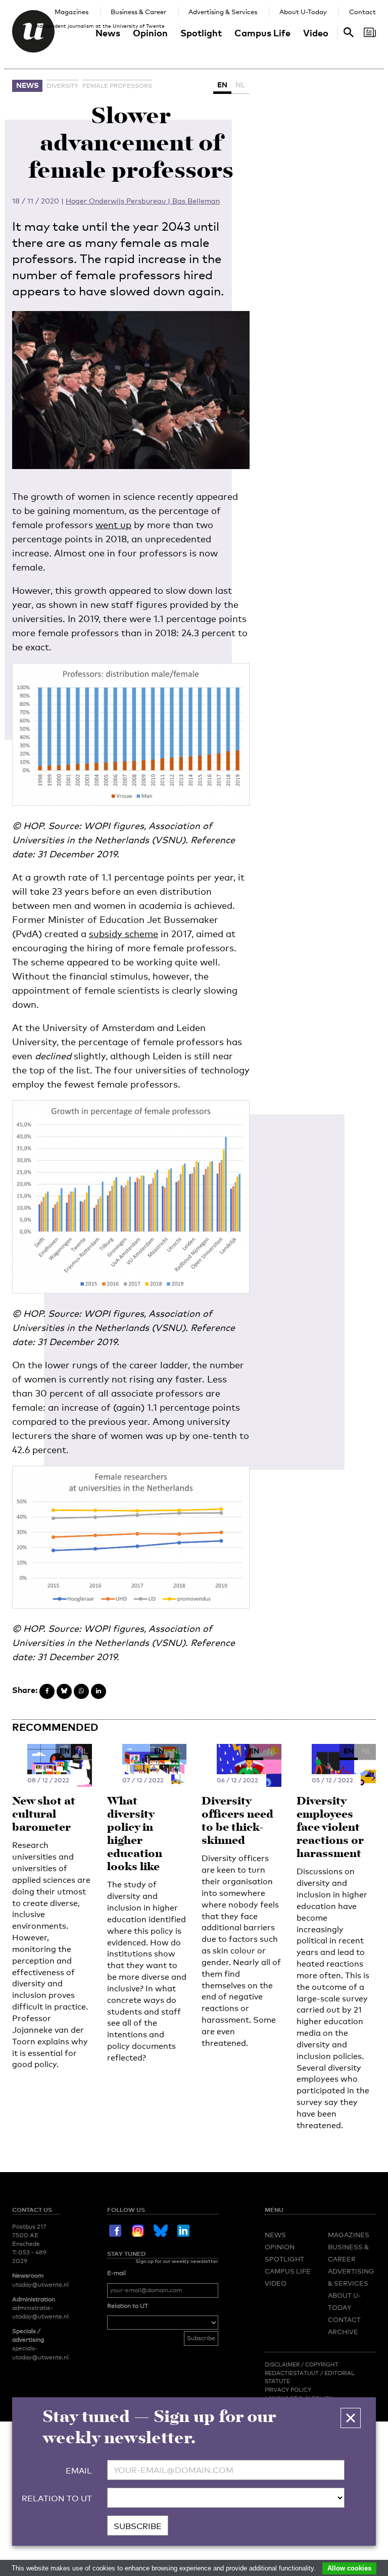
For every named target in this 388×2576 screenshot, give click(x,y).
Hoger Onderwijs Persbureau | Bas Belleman (143, 201)
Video (316, 33)
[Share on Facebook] (47, 1691)
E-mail (116, 2273)
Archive (343, 2332)
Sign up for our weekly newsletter (177, 2261)
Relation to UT (128, 2306)
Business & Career (138, 12)
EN (222, 85)
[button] (351, 2418)
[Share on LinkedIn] (99, 1691)
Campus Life (262, 33)
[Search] (370, 32)
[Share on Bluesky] (64, 1691)
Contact (362, 12)
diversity (62, 86)
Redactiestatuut (293, 2373)
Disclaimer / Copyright (302, 2364)
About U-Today (303, 12)
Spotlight (201, 33)
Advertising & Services (223, 12)
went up (113, 525)
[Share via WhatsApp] (81, 1691)
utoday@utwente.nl (40, 2285)
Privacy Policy (288, 2390)
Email (79, 2471)
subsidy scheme (124, 934)
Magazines (71, 12)
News (108, 33)
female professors (117, 86)
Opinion (150, 33)
